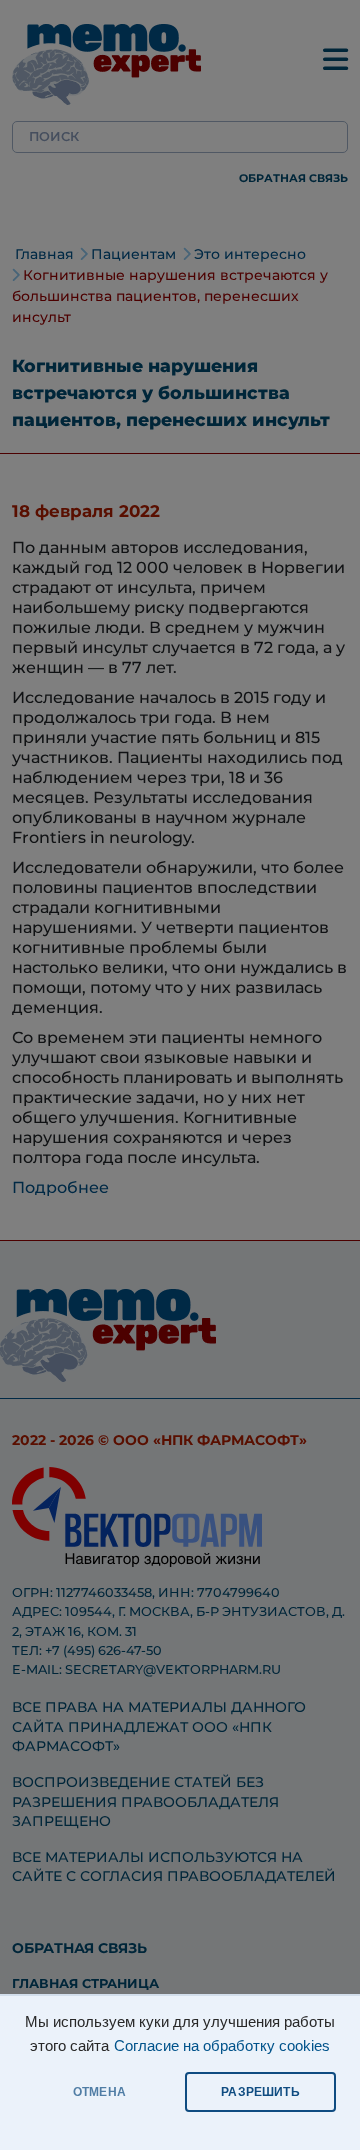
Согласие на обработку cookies (222, 2046)
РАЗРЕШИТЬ (260, 2092)
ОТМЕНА (99, 2092)
